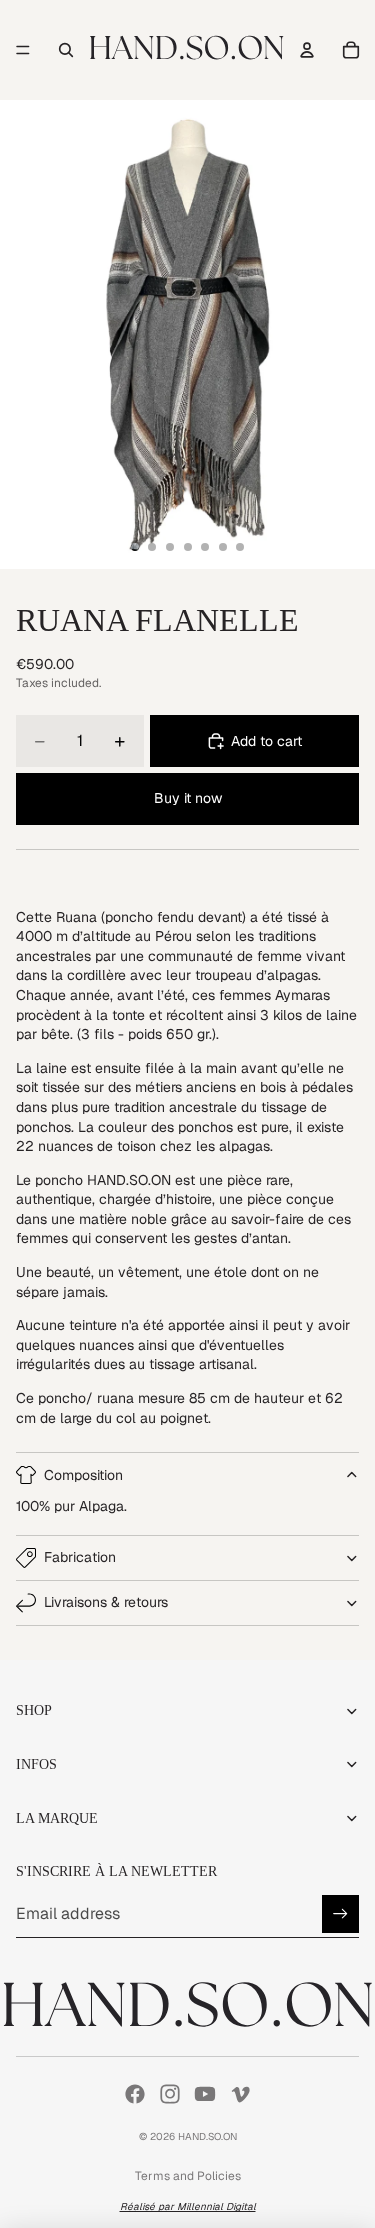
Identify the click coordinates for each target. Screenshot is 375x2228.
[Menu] (23, 50)
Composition (83, 1475)
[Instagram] (170, 2094)
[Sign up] (340, 1913)
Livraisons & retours (106, 1602)
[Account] (307, 50)
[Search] (66, 50)
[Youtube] (205, 2094)
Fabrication (80, 1557)
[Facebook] (135, 2094)
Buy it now (188, 798)
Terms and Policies (188, 2176)
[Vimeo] (240, 2094)
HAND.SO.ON (207, 2136)
